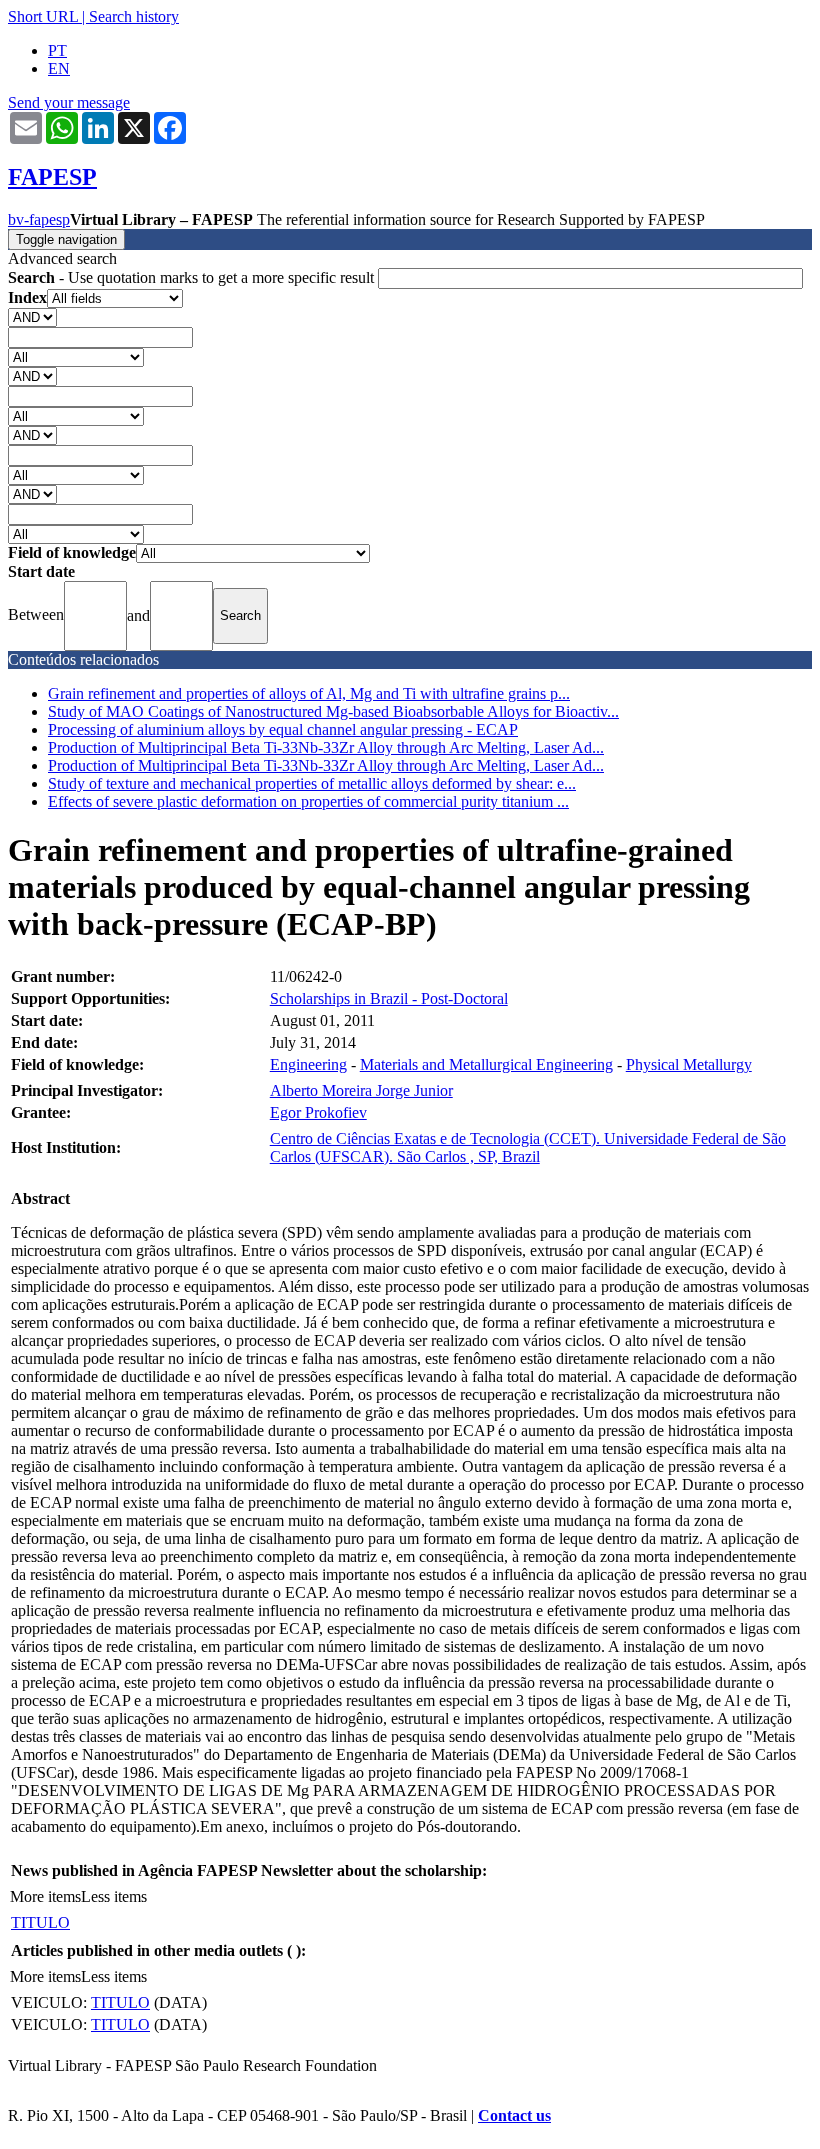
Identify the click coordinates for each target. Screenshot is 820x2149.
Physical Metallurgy (689, 1064)
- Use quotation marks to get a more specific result (193, 277)
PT (57, 50)
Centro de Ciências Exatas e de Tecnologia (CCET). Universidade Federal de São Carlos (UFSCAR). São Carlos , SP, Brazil (528, 1147)
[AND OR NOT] (32, 316)
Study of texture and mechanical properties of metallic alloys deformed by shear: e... (312, 783)
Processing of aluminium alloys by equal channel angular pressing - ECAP (283, 729)
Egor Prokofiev (318, 1112)
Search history (134, 16)
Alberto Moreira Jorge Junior (361, 1090)
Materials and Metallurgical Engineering (486, 1064)
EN (59, 68)
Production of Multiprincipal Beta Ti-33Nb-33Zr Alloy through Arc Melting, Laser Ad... (326, 747)
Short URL (43, 16)
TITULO (40, 1922)
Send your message (69, 102)
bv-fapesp (39, 219)
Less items (114, 1896)
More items (45, 1896)
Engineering (308, 1064)
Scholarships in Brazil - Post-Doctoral (389, 998)
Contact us (514, 2115)
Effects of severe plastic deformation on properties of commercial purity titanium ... (308, 801)
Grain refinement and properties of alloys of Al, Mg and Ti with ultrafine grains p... (309, 693)
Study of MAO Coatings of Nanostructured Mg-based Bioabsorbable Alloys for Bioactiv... (333, 711)
